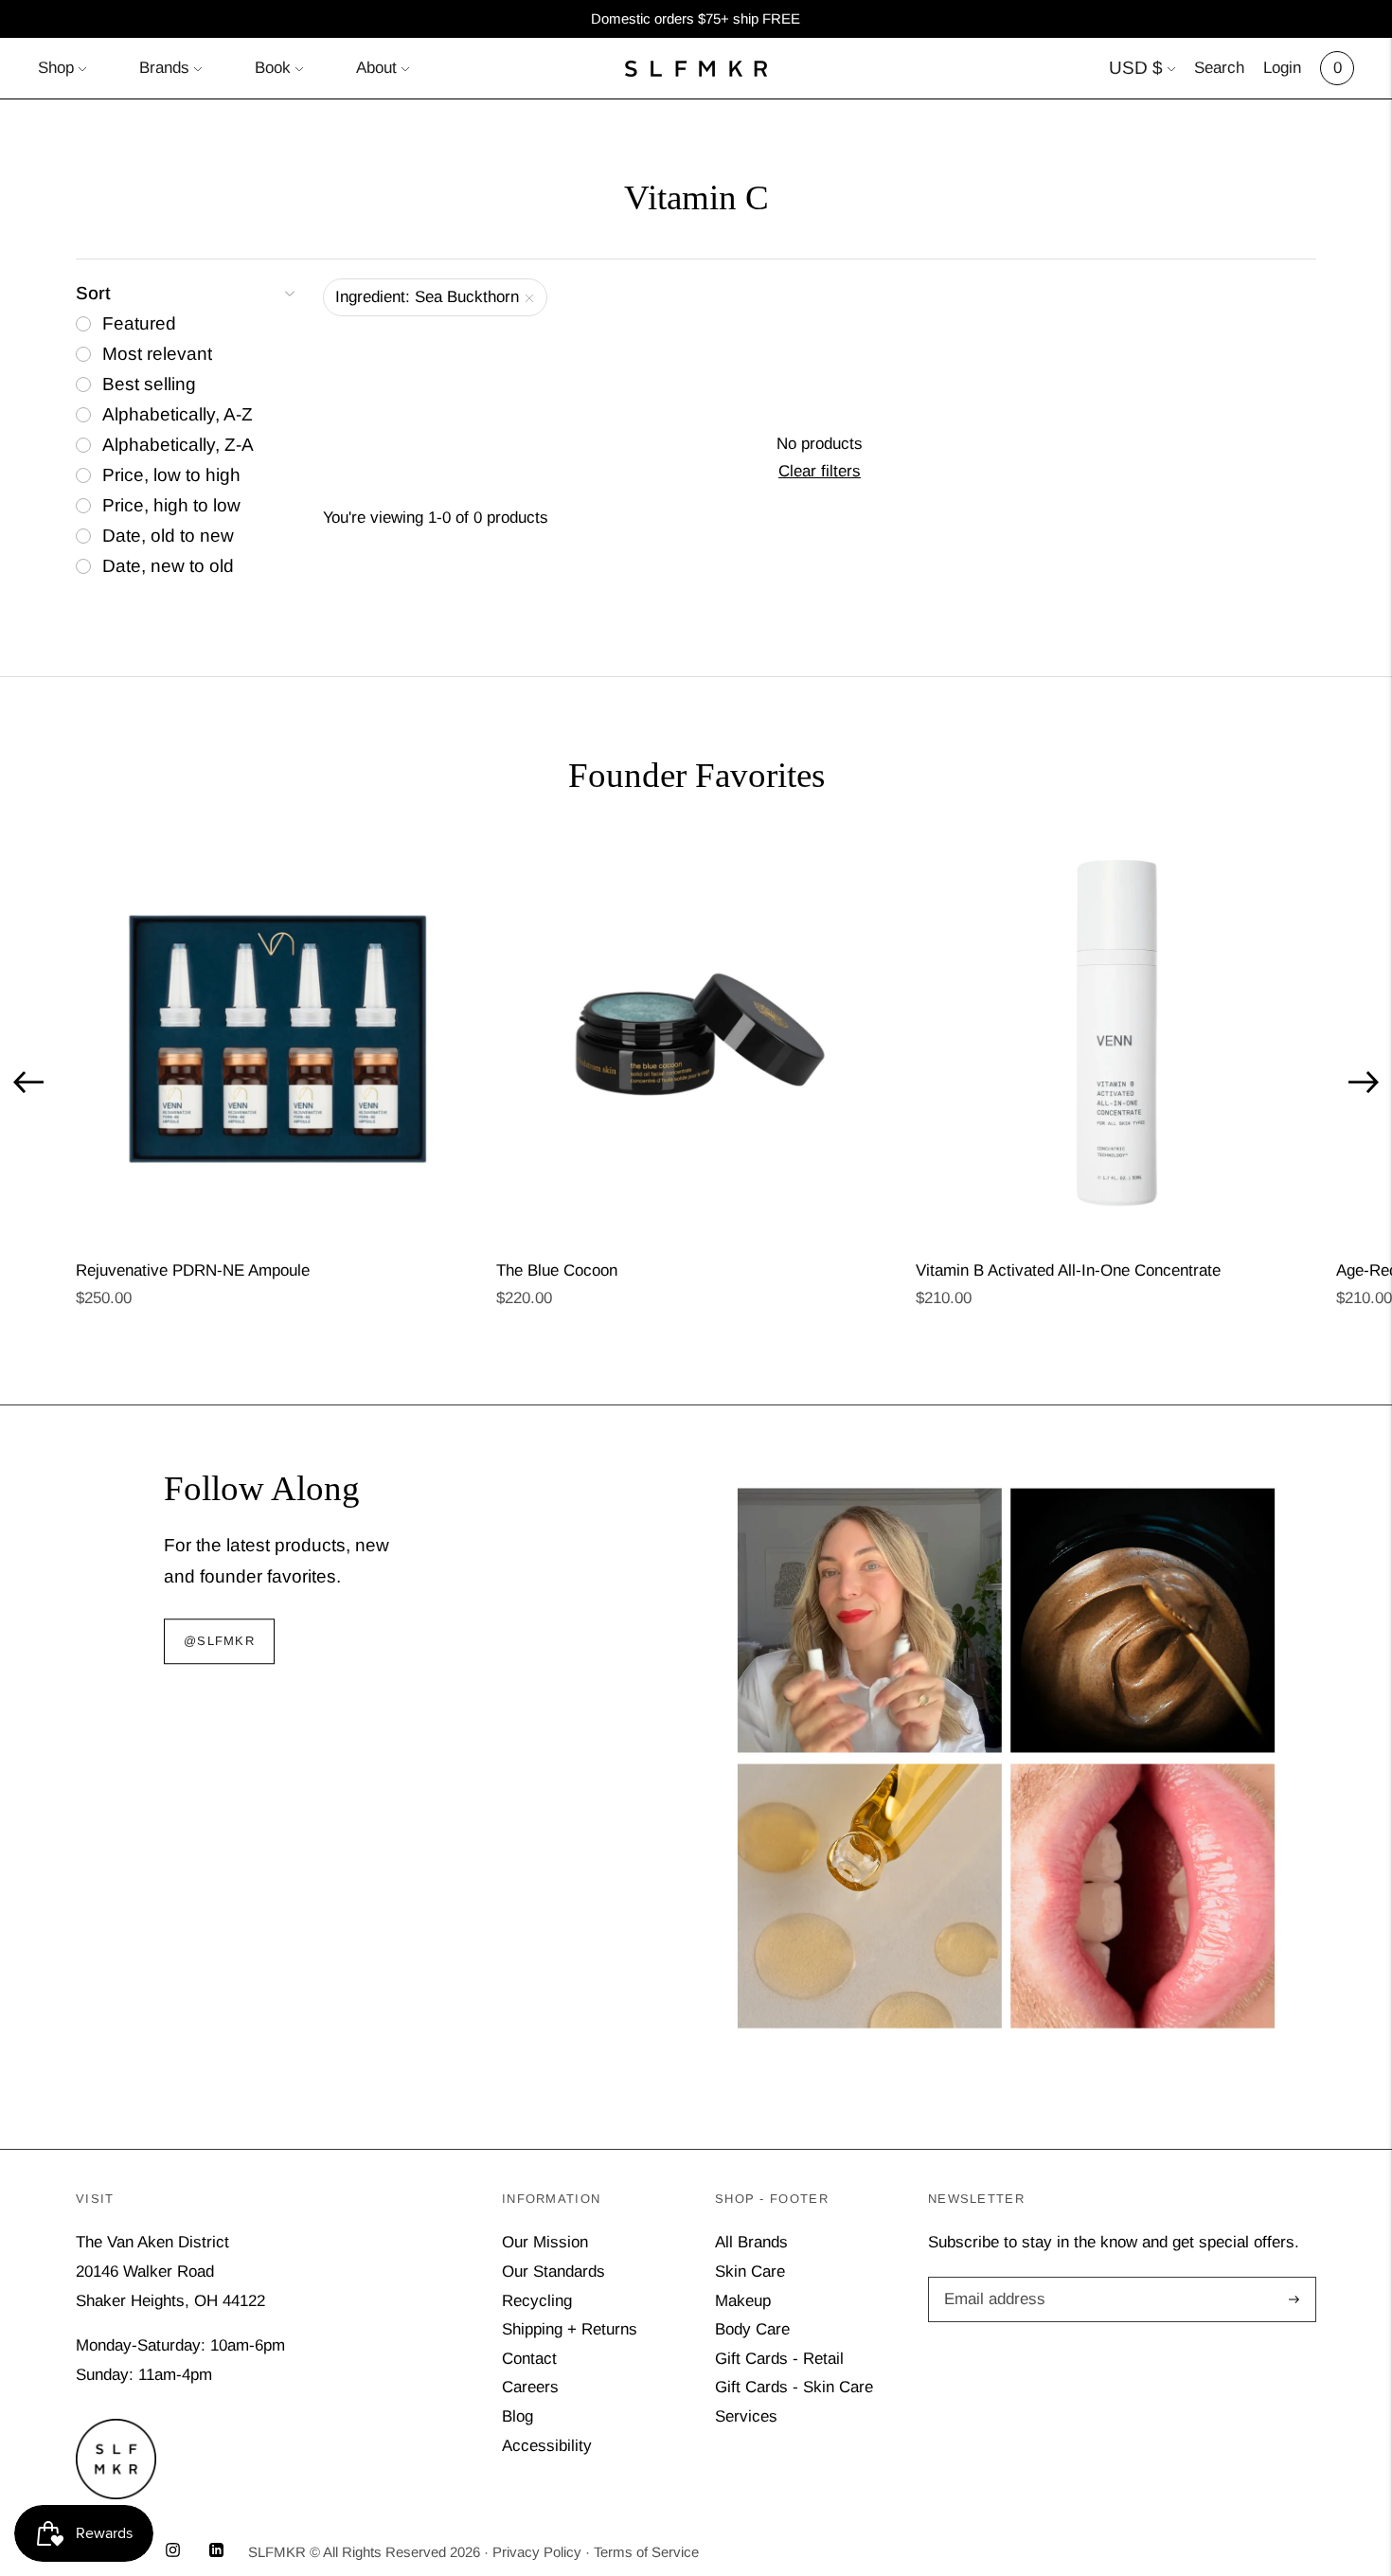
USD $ (1136, 68)
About (376, 68)
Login (1282, 68)
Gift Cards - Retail (779, 2359)
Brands (164, 68)
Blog (518, 2416)
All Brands (751, 2242)
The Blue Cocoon (557, 1270)
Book (273, 68)
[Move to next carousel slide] (1364, 1082)
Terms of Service (646, 2552)
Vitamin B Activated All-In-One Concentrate (1068, 1270)
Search (1219, 68)
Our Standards (553, 2272)
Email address (991, 2279)
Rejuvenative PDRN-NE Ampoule (193, 1270)
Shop (56, 68)
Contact (529, 2359)
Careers (530, 2387)
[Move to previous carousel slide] (28, 1082)
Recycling (537, 2301)
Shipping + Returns (570, 2329)
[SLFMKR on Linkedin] (216, 2552)
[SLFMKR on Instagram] (173, 2552)
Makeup (743, 2301)
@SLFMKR (219, 1641)
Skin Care (750, 2272)
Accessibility (547, 2446)
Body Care (752, 2329)
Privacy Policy (537, 2552)
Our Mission (545, 2242)
